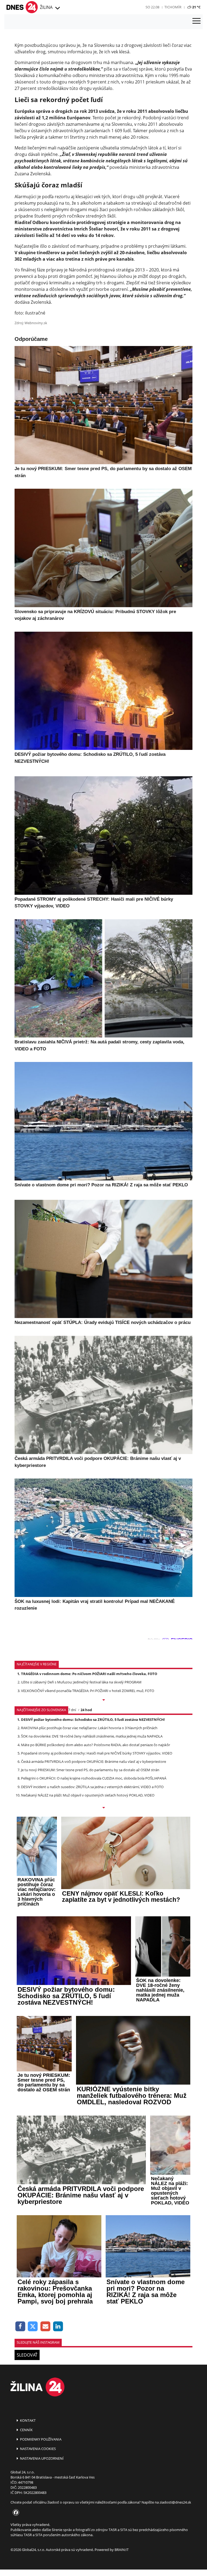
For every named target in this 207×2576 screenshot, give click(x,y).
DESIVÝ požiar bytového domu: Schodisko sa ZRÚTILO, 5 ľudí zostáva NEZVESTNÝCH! (93, 1719)
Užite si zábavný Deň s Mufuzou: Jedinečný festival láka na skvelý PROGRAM (81, 1682)
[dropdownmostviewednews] (103, 1700)
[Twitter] (33, 2327)
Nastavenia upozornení (41, 2458)
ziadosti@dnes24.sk (175, 2502)
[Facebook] (20, 2327)
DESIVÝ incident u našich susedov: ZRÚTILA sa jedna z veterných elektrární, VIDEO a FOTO (92, 1787)
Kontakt (27, 2420)
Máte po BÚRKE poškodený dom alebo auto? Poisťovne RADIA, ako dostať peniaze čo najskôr (96, 1745)
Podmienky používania (40, 2439)
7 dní (72, 1710)
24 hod (86, 1710)
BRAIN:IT (122, 2550)
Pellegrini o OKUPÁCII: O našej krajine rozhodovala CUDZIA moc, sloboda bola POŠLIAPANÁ (94, 1778)
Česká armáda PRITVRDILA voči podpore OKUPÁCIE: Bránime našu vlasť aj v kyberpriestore (94, 1761)
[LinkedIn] (58, 2327)
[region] (57, 8)
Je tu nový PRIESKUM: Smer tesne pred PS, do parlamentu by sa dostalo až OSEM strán (90, 1770)
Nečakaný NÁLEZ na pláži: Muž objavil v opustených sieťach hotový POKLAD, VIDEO (88, 1795)
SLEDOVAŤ (27, 2355)
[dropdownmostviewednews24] (103, 1808)
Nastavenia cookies (37, 2449)
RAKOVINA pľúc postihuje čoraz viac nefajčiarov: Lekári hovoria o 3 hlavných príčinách (89, 1728)
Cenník (26, 2430)
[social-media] (15, 2513)
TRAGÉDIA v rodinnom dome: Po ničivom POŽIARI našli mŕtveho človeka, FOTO (89, 1674)
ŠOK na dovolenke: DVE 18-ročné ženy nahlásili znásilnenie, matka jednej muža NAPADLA (92, 1736)
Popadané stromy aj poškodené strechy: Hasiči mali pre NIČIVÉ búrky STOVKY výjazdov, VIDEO (97, 1753)
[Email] (45, 2327)
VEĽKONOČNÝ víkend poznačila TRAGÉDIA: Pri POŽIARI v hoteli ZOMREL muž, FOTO (88, 1691)
